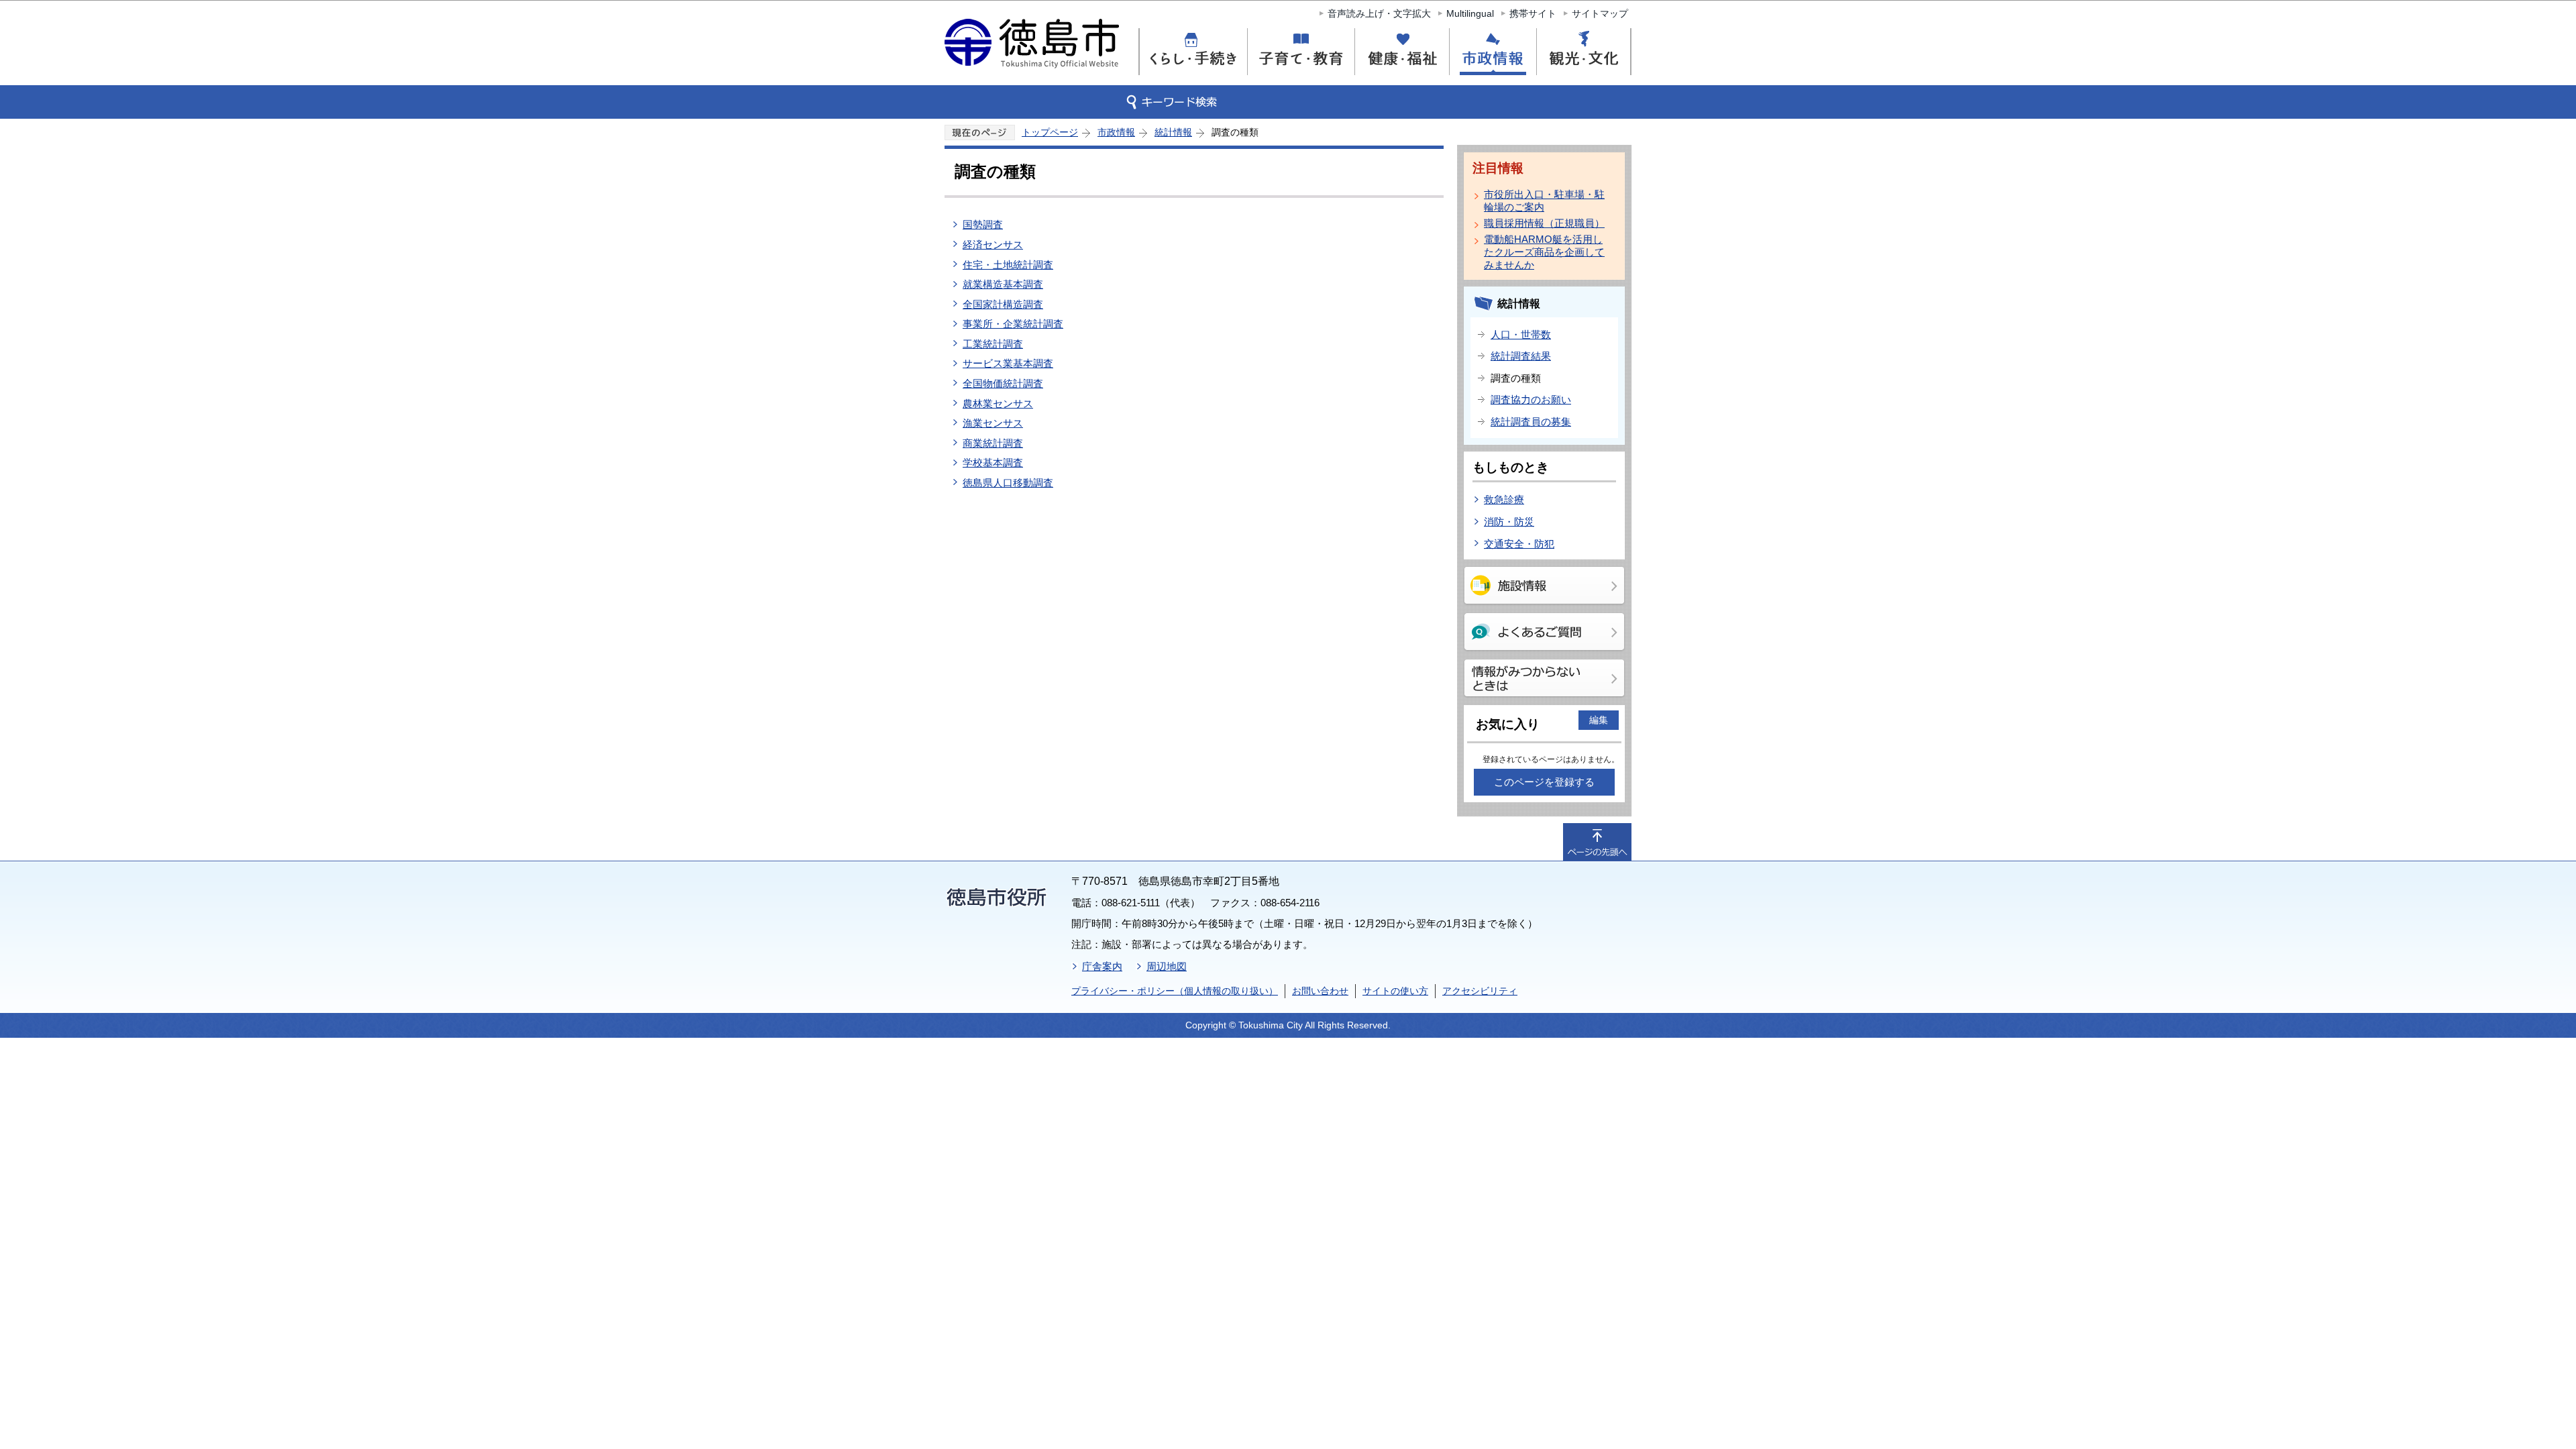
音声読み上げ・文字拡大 (1379, 13)
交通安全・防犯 (1519, 544)
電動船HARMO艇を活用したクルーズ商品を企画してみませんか (1544, 252)
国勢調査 (983, 224)
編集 (1599, 720)
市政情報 (1116, 132)
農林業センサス (998, 404)
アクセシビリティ (1480, 991)
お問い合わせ (1320, 991)
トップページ (1050, 132)
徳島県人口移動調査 (1008, 483)
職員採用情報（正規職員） (1544, 223)
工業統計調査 (993, 344)
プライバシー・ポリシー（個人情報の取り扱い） (1175, 991)
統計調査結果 (1521, 356)
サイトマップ (1600, 13)
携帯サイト (1533, 13)
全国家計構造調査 (1003, 304)
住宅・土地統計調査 (1008, 265)
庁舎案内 (1102, 966)
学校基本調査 (993, 463)
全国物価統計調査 (1003, 383)
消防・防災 (1509, 522)
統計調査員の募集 (1531, 422)
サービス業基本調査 (1008, 363)
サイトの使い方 (1395, 991)
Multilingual (1470, 13)
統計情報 (1173, 132)
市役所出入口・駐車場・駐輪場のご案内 (1544, 201)
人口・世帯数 (1521, 334)
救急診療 (1504, 499)
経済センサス (993, 245)
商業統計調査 (993, 443)
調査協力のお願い (1531, 399)
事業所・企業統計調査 (1013, 324)
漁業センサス (993, 423)
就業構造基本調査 (1003, 284)
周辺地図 (1167, 966)
